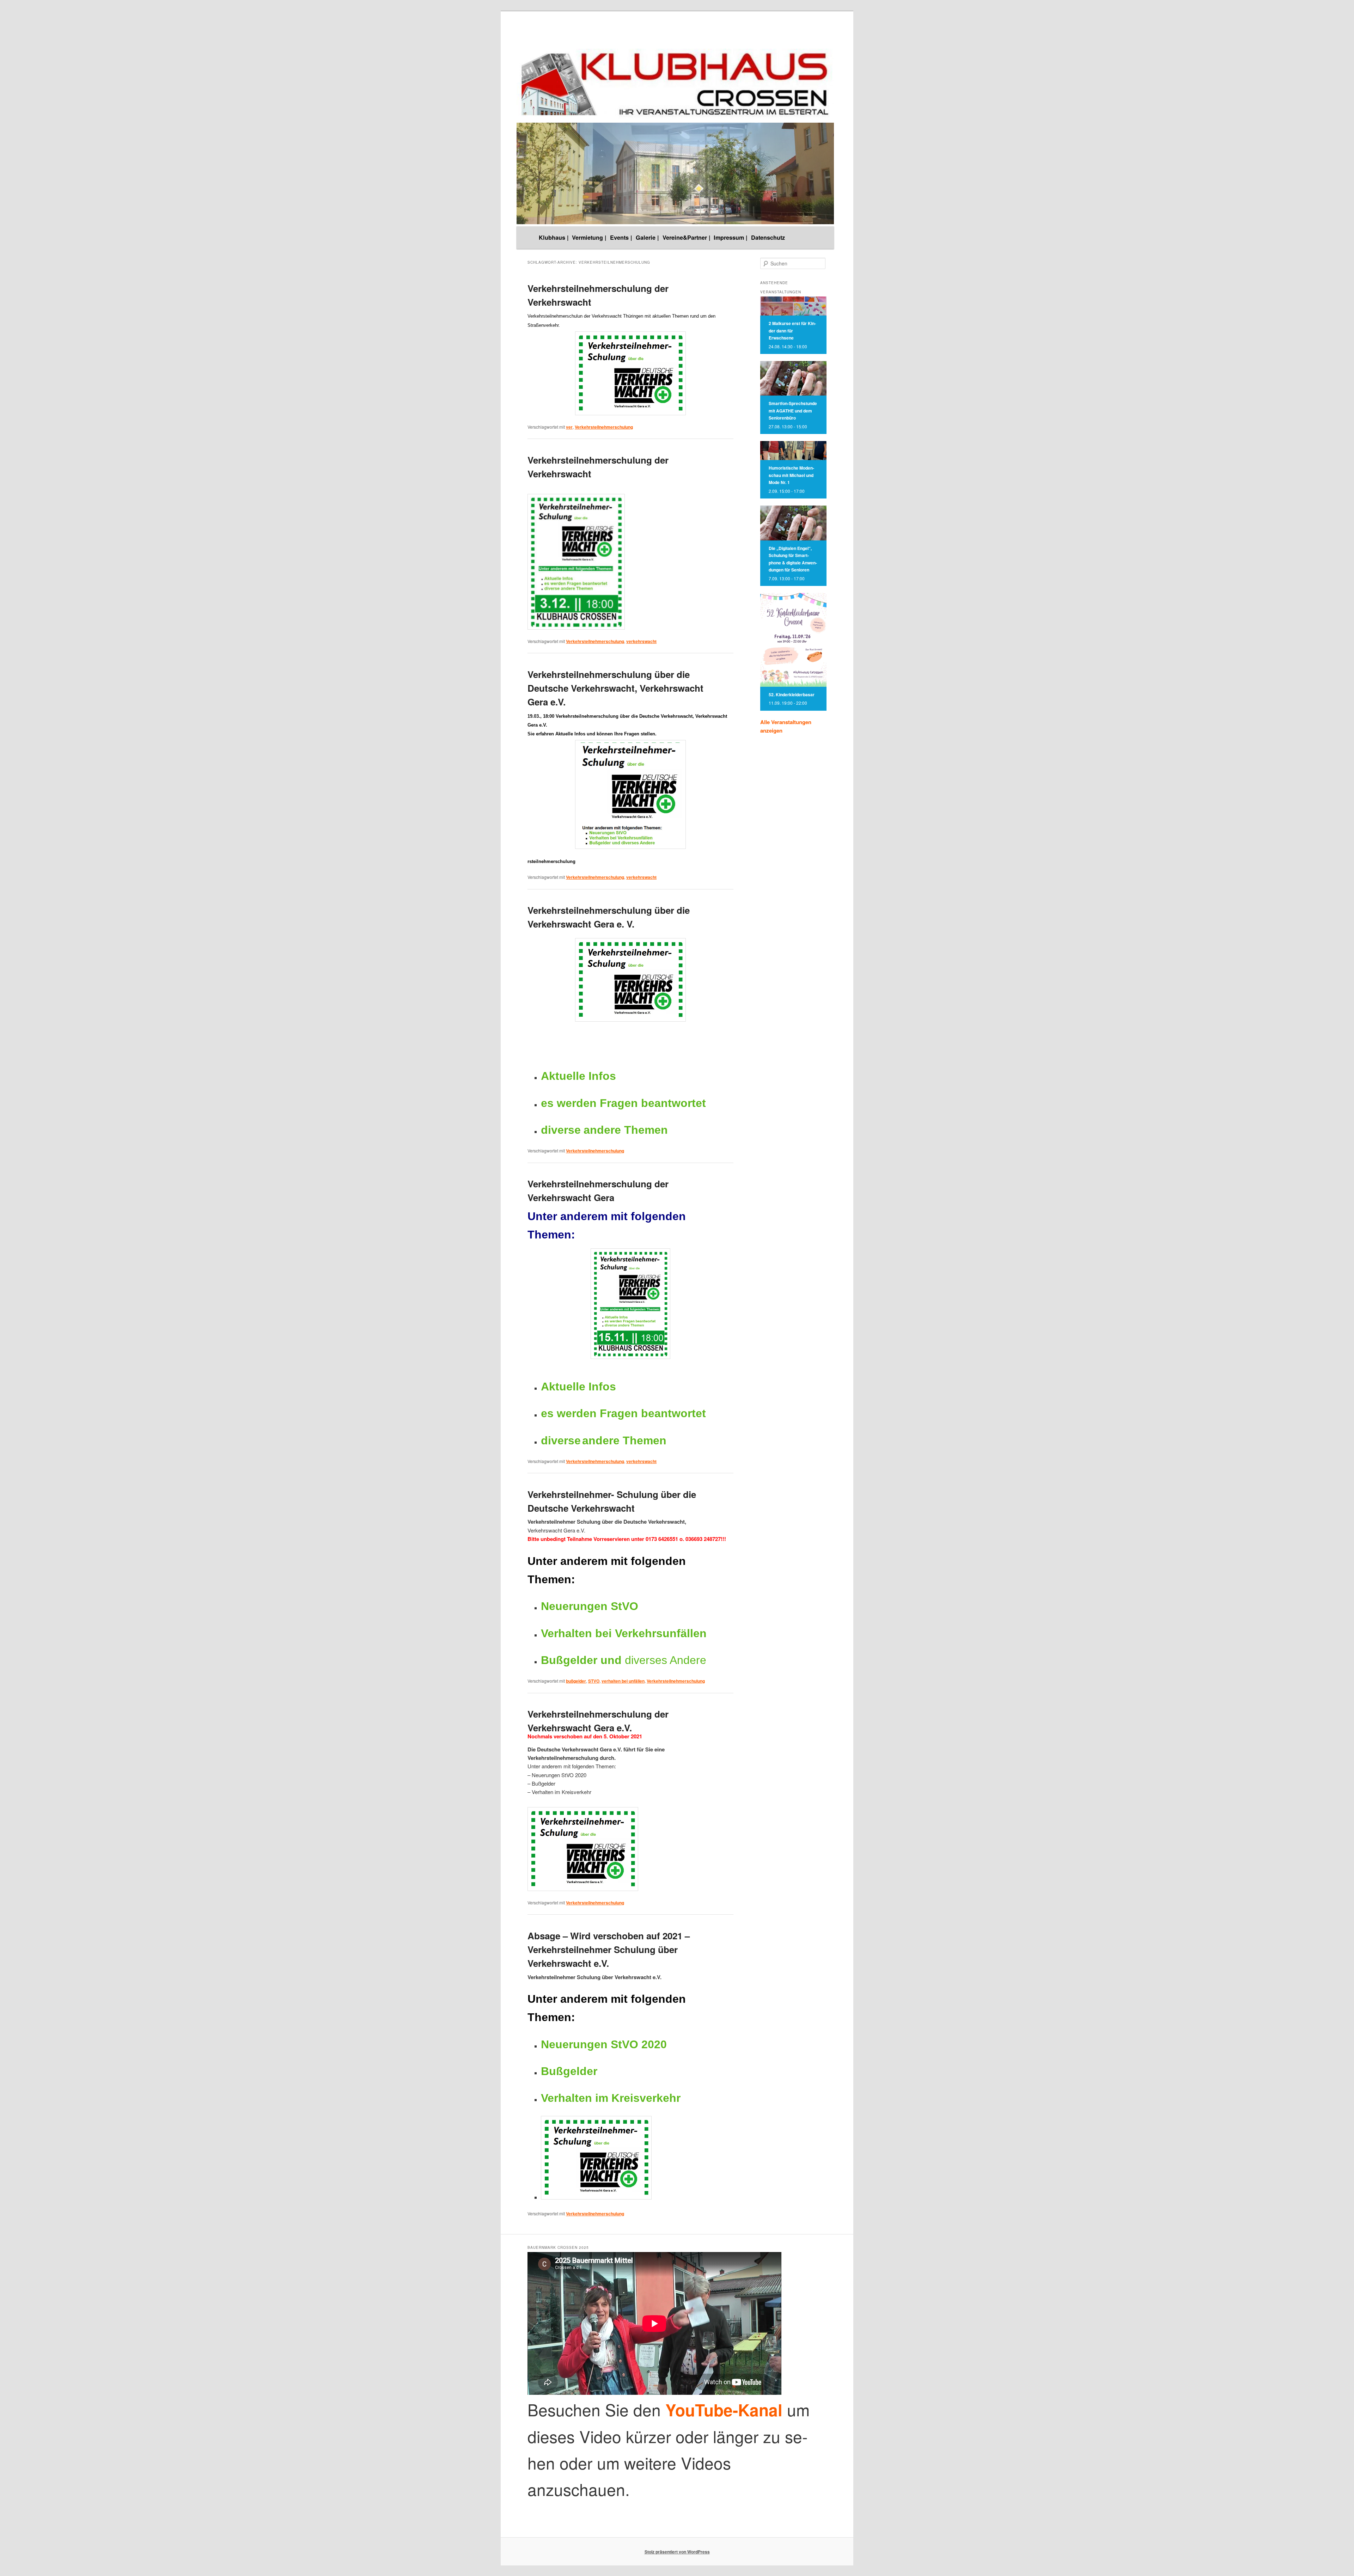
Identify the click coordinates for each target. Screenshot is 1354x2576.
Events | (621, 237)
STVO (594, 1681)
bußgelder (576, 1681)
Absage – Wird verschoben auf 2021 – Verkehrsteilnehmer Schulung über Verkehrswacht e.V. (609, 1949)
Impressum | (731, 237)
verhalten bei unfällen (623, 1681)
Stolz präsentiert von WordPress (677, 2552)
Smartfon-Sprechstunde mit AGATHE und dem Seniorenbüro (793, 411)
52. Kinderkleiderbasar (792, 695)
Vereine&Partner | (687, 237)
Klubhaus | (554, 237)
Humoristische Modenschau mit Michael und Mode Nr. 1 (791, 475)
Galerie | (647, 237)
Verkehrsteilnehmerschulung (604, 427)
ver (569, 427)
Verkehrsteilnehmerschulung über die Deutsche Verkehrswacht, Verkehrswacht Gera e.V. (615, 688)
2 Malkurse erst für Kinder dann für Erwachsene (792, 331)
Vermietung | (589, 237)
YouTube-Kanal (724, 2410)
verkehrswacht (641, 641)
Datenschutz (768, 237)
